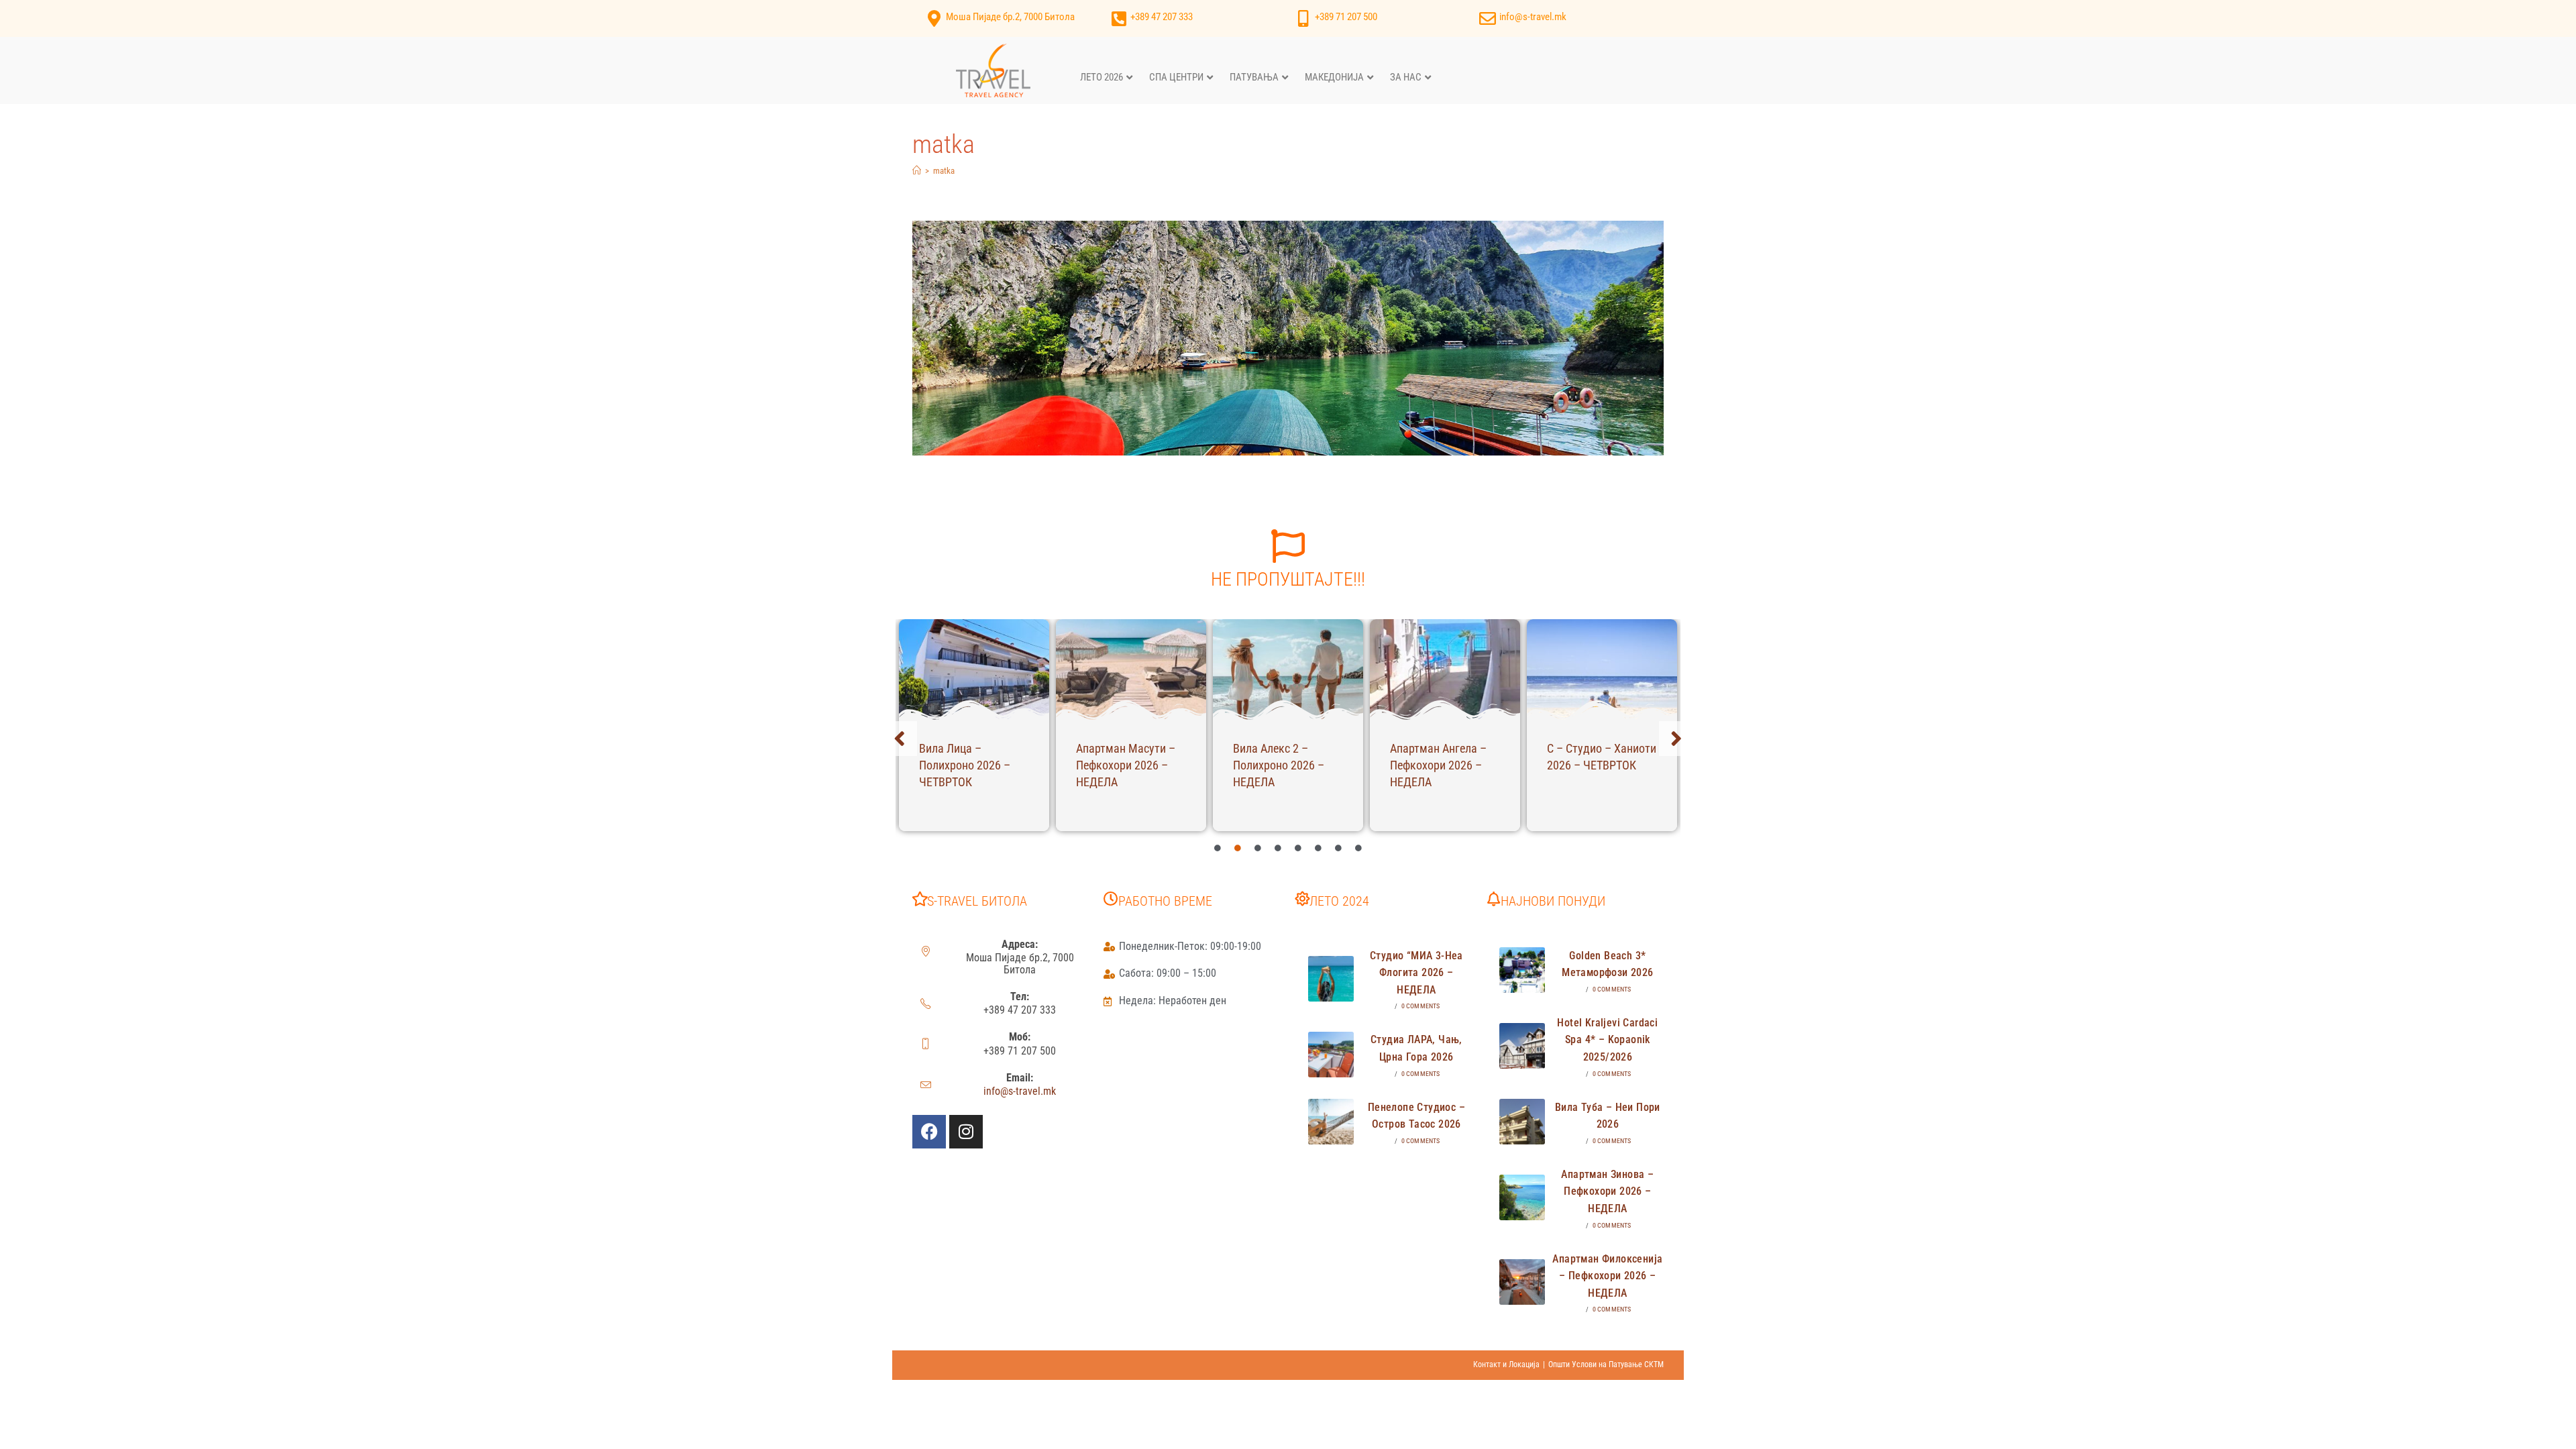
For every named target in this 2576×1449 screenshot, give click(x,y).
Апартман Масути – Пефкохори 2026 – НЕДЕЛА (1126, 765)
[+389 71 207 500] (1303, 18)
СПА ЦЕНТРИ (1176, 77)
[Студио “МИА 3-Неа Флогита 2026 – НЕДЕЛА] (1331, 979)
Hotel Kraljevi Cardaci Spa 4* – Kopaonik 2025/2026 (1607, 1040)
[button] (900, 739)
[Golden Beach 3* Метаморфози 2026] (1522, 970)
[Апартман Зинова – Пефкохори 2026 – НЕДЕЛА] (1522, 1197)
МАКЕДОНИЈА (1334, 77)
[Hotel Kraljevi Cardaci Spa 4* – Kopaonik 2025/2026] (1522, 1046)
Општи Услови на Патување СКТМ (1606, 1364)
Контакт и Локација (1506, 1364)
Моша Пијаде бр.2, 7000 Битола (1010, 17)
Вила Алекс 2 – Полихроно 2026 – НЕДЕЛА (1279, 765)
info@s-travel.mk (1533, 17)
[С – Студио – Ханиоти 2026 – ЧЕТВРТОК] (1602, 669)
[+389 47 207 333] (1119, 18)
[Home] (917, 171)
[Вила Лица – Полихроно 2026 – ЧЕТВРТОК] (974, 669)
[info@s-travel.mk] (1488, 18)
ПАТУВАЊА (1254, 77)
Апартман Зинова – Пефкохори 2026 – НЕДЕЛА (1607, 1191)
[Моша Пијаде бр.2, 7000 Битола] (934, 18)
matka (944, 171)
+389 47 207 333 (1162, 17)
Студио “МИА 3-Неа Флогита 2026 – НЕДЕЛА (1416, 973)
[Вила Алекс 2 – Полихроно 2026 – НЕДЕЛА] (1288, 669)
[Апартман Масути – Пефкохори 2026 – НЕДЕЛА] (1131, 669)
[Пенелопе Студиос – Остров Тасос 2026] (1331, 1122)
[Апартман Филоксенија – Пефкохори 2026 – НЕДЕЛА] (1522, 1282)
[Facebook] (929, 1132)
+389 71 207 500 (1346, 17)
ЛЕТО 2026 (1102, 77)
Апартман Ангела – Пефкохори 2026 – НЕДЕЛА (1438, 765)
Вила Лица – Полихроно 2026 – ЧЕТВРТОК (965, 765)
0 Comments (1421, 1006)
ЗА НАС (1406, 77)
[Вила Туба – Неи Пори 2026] (1522, 1122)
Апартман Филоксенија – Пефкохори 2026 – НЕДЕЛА (1607, 1276)
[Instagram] (966, 1132)
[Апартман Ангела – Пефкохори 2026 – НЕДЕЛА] (1445, 669)
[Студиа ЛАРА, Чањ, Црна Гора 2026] (1331, 1055)
